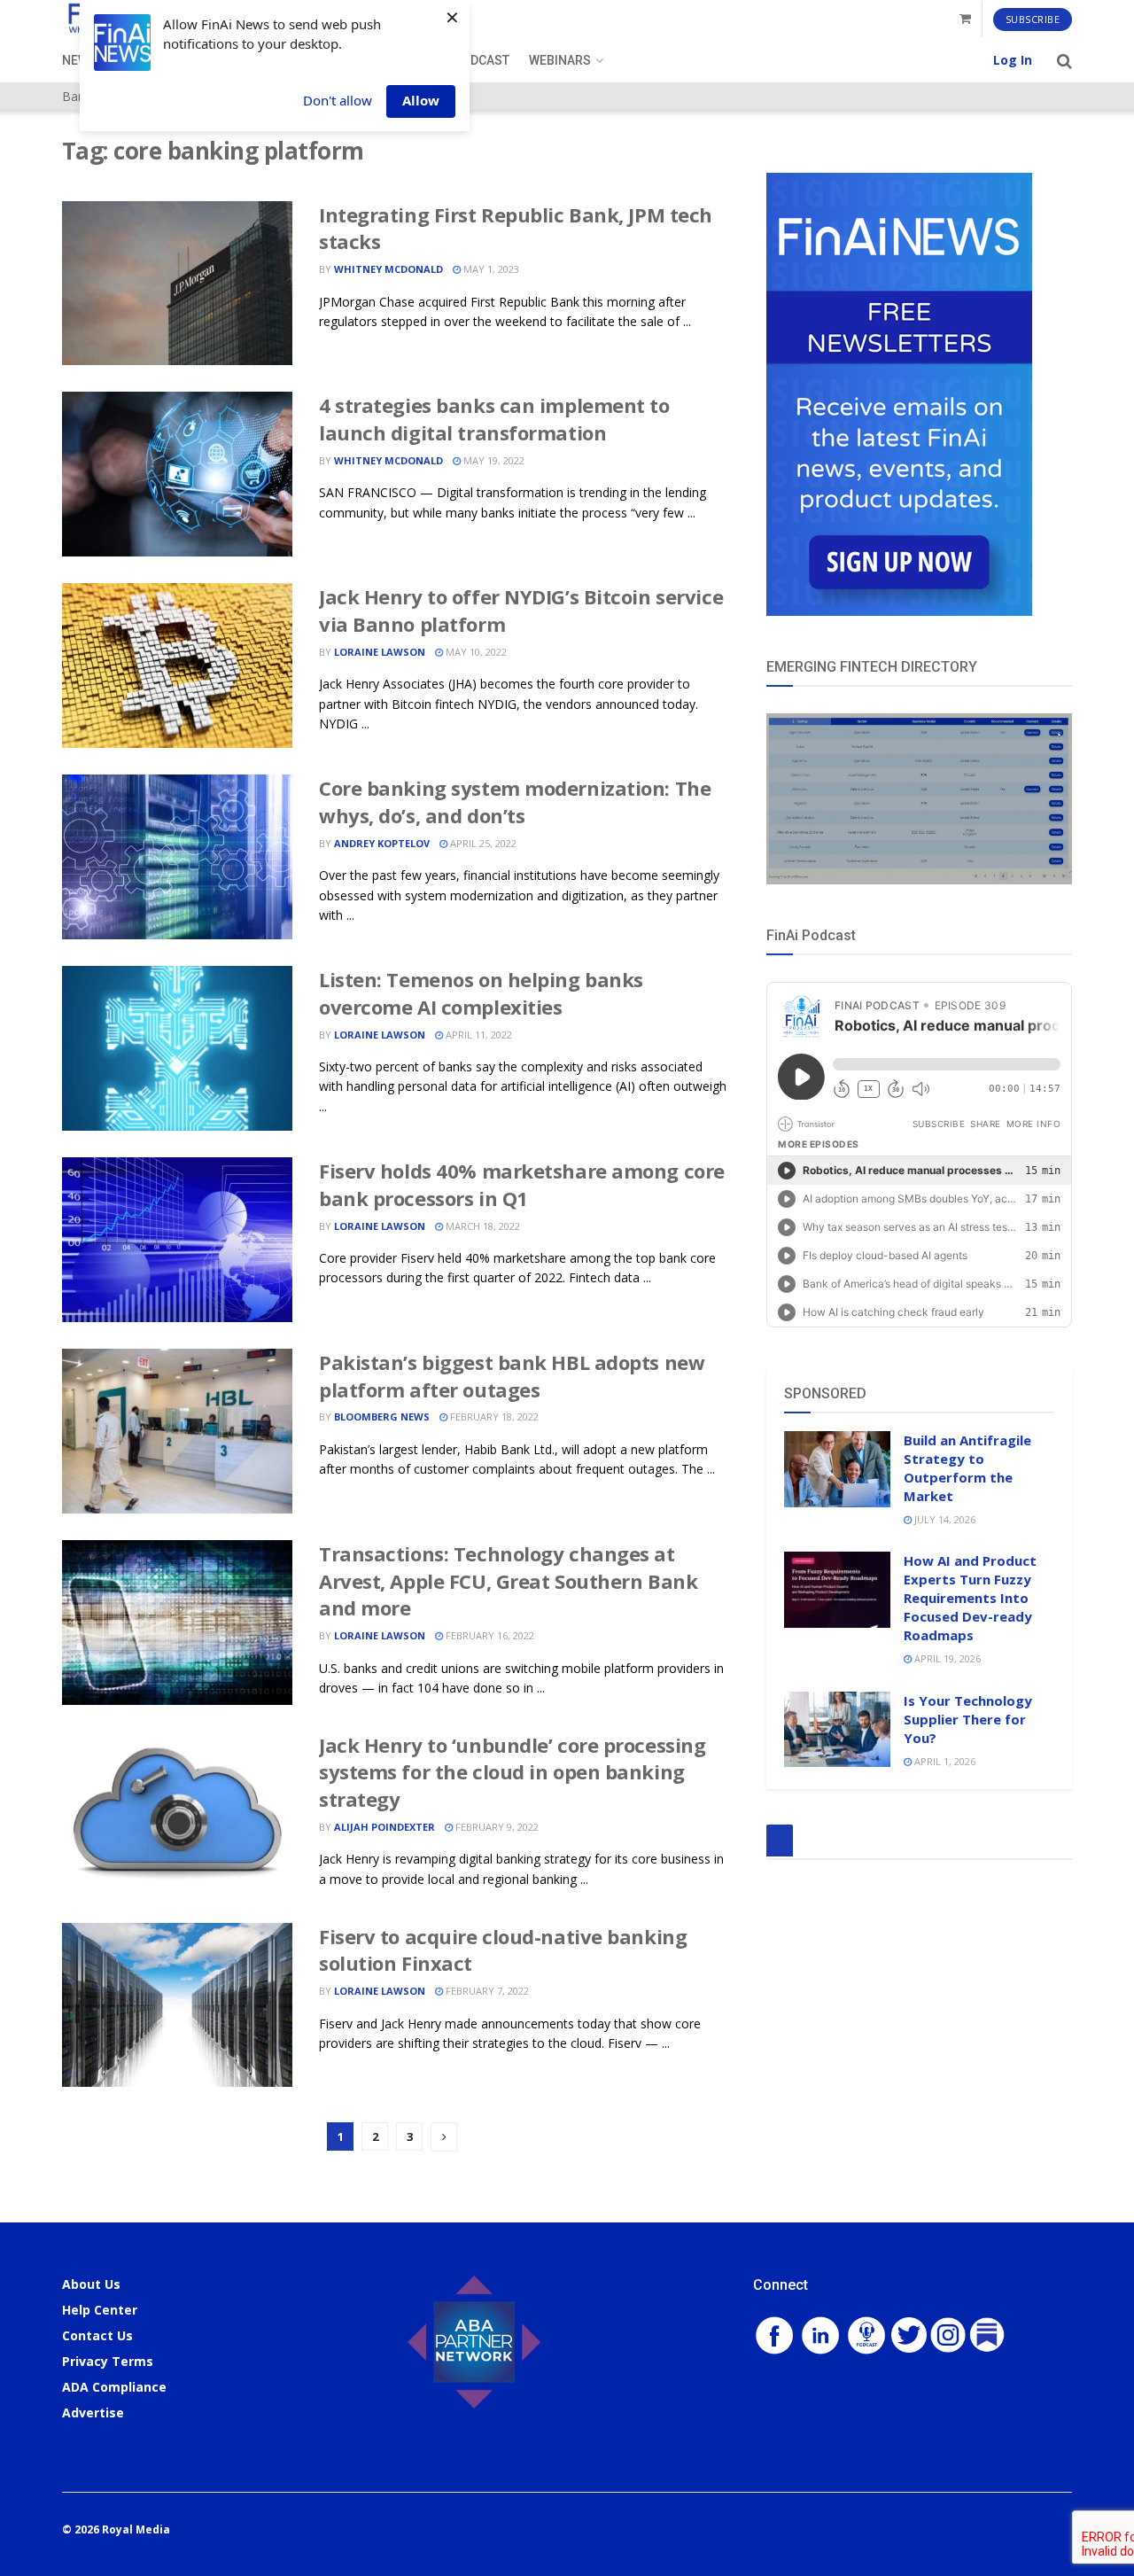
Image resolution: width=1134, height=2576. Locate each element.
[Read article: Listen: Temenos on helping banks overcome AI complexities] (177, 1048)
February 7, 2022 (486, 1991)
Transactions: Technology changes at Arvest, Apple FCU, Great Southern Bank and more (508, 1581)
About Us (91, 2284)
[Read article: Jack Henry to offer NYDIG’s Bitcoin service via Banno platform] (177, 665)
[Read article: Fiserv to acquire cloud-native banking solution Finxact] (177, 2005)
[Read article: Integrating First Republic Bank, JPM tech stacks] (177, 284)
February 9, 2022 (496, 1827)
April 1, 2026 (944, 1761)
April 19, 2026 (946, 1658)
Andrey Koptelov (382, 843)
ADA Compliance (114, 2387)
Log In (1013, 60)
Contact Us (97, 2335)
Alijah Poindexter (384, 1827)
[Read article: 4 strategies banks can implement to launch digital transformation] (177, 474)
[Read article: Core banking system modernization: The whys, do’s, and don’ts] (177, 857)
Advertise (93, 2413)
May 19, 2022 (493, 460)
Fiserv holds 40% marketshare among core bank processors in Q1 (522, 1184)
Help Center (100, 2310)
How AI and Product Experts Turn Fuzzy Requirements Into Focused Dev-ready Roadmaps (970, 1598)
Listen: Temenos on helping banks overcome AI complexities (481, 993)
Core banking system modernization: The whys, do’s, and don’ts (515, 802)
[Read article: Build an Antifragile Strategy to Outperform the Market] (837, 1469)
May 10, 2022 (475, 652)
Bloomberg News (382, 1416)
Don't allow (338, 100)
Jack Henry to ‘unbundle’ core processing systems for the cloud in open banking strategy (512, 1772)
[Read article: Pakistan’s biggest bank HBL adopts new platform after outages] (177, 1431)
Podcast (482, 60)
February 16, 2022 (489, 1635)
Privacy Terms (108, 2361)
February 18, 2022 (493, 1416)
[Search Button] (1064, 60)
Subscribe (1033, 19)
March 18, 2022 (482, 1226)
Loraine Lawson (380, 652)
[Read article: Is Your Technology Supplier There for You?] (837, 1730)
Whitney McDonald (388, 269)
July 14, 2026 (944, 1519)
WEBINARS (560, 60)
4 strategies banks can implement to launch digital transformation (494, 419)
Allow (421, 100)
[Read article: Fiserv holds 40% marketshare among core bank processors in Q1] (177, 1240)
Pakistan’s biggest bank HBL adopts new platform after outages (512, 1376)
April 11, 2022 (478, 1035)
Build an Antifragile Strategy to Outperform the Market (967, 1468)
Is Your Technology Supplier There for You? (968, 1719)
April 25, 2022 (482, 843)
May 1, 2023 (490, 269)
